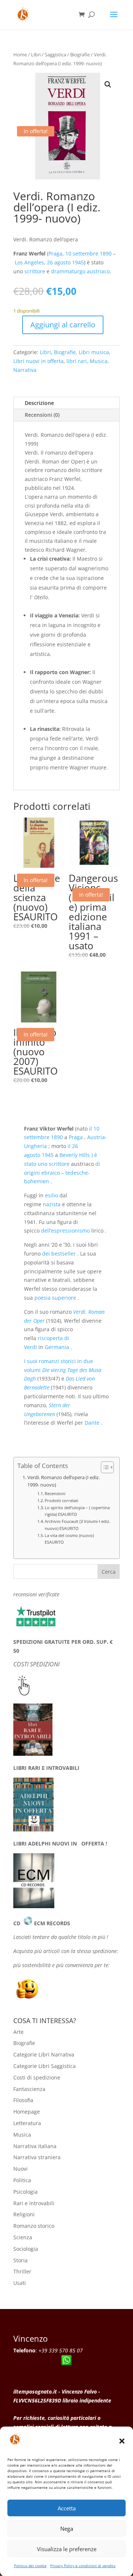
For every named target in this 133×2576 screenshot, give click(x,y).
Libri (36, 55)
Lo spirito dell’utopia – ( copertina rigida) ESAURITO (77, 1511)
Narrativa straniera (37, 2157)
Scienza (23, 2237)
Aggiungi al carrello (63, 325)
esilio (52, 1195)
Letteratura (27, 2123)
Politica (22, 2180)
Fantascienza (29, 2089)
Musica (99, 361)
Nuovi (21, 2169)
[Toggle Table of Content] (104, 1467)
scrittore (35, 271)
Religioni (24, 2214)
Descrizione (39, 403)
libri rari (77, 361)
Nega (67, 2529)
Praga (55, 253)
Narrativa (25, 370)
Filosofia (23, 2100)
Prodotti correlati (62, 1500)
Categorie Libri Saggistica (45, 2066)
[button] (122, 2441)
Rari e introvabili (34, 2203)
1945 (78, 262)
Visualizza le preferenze (67, 2549)
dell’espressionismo (65, 1231)
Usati (20, 2283)
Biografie (80, 55)
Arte (18, 2032)
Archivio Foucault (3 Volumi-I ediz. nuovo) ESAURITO (77, 1525)
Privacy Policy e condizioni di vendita (83, 2566)
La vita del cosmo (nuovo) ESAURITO (69, 1539)
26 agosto (59, 262)
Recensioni (55, 1493)
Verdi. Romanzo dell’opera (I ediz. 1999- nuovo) (64, 1481)
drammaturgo (68, 271)
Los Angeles (29, 262)
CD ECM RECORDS (42, 1923)
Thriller (22, 2271)
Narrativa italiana (35, 2146)
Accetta (67, 2508)
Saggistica (55, 55)
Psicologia (25, 2192)
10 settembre (82, 253)
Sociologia (26, 2249)
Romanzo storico (34, 2226)
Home (20, 55)
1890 (106, 253)
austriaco (98, 271)
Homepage (27, 2112)
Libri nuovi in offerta (38, 361)
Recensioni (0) (42, 415)
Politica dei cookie (30, 2566)
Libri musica (94, 352)
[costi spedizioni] (24, 1694)
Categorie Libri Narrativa (44, 2054)
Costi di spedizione (37, 2077)
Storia (21, 2260)
